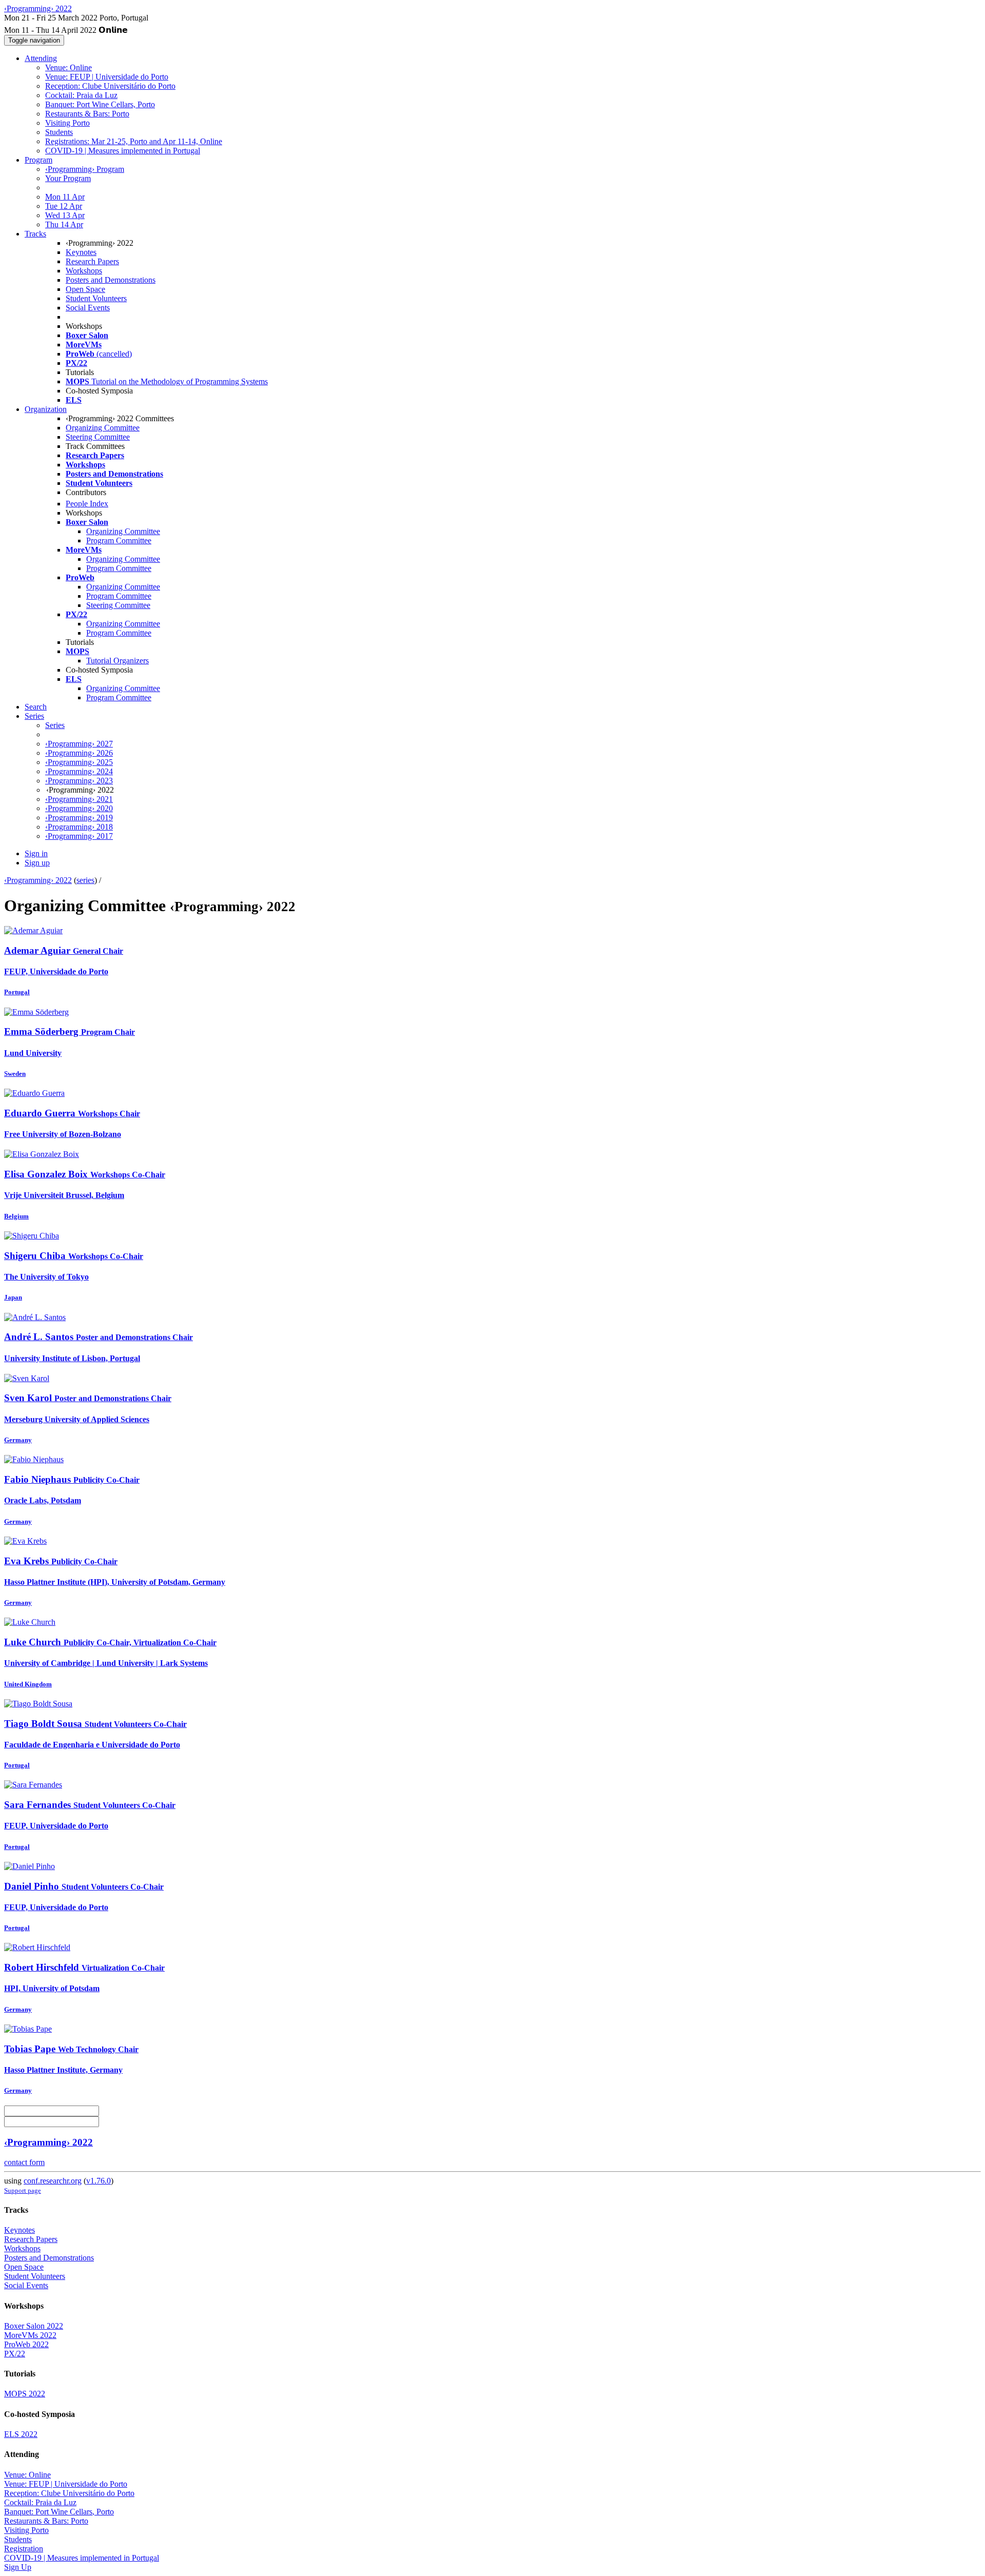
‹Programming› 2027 (79, 744)
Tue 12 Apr (64, 206)
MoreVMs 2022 (30, 2335)
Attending (41, 58)
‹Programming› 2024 (79, 771)
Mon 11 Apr (65, 197)
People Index (87, 504)
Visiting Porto (67, 123)
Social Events (88, 308)
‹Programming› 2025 (79, 762)
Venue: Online (68, 67)
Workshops (84, 271)
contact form (24, 2162)
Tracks (35, 234)
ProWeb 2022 (26, 2344)
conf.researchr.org (53, 2181)
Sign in (36, 853)
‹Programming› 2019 (79, 818)
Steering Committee (98, 437)
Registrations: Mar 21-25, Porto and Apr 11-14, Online (134, 141)
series (85, 880)
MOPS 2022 (25, 2394)
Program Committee (119, 540)
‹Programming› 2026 (79, 753)
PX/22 (15, 2354)
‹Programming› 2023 (79, 781)
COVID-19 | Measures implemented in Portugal (123, 151)
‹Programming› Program (85, 169)
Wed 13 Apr (65, 215)
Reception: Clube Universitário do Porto (110, 86)
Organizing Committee (103, 428)
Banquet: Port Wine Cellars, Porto (100, 104)
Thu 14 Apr (64, 224)
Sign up (37, 863)
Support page (23, 2190)
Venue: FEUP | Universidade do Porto (107, 77)
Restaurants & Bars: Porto (87, 114)
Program (38, 160)
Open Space (85, 289)
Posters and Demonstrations (111, 280)
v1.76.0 (98, 2181)
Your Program (68, 178)
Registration (24, 2549)
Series (55, 725)
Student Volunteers (96, 298)
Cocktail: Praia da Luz (81, 95)
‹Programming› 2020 (79, 808)
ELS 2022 (21, 2434)
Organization (46, 409)
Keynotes (81, 252)
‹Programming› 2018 (79, 827)
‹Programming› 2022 (38, 880)
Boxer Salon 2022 (34, 2326)
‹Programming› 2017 (79, 836)
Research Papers (92, 261)
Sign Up (18, 2567)
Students (59, 132)
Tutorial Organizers (117, 661)
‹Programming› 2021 (79, 799)
